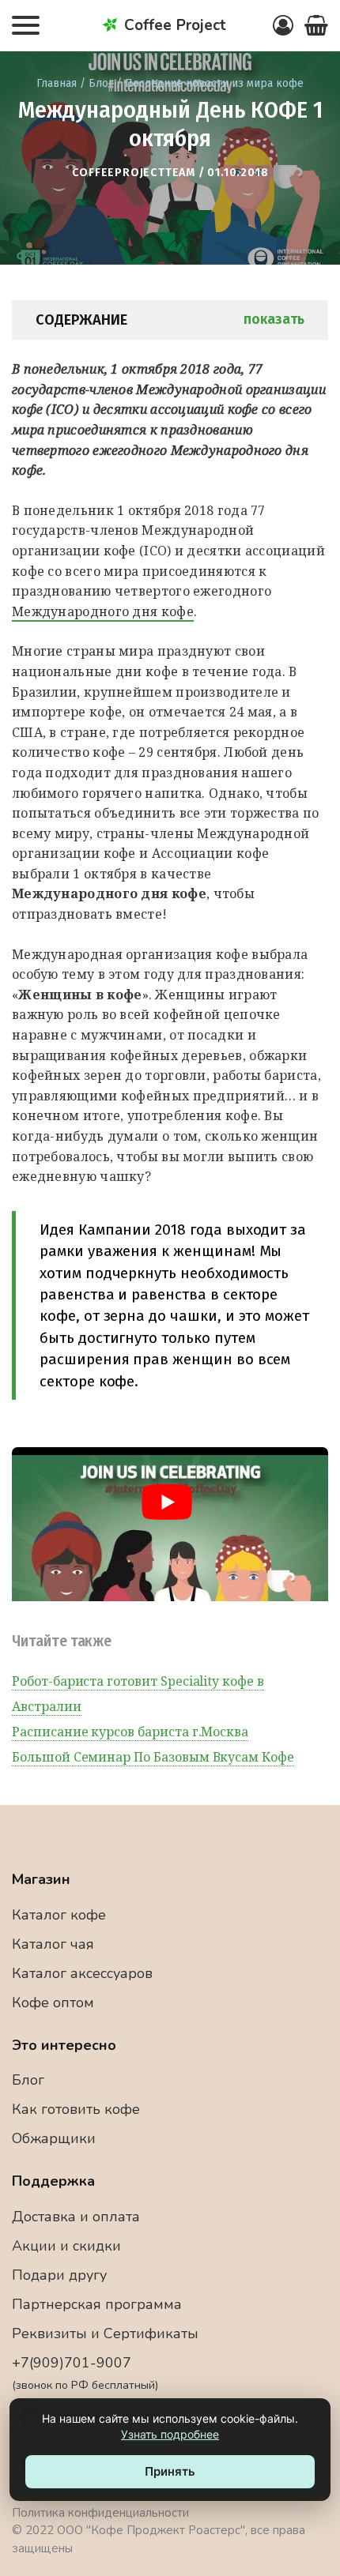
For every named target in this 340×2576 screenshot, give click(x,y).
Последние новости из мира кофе (214, 83)
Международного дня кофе (103, 611)
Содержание (170, 320)
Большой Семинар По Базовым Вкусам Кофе (153, 1757)
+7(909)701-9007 (85, 2373)
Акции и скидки (66, 2246)
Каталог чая (53, 1944)
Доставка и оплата (76, 2217)
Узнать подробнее (170, 2434)
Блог (101, 83)
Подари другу (59, 2275)
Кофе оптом (53, 2003)
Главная (57, 83)
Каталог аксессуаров (82, 1973)
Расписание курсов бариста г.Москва (130, 1732)
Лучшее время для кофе (170, 56)
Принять (170, 2471)
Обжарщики (54, 2138)
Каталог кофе (59, 1915)
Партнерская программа (97, 2304)
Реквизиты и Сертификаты (105, 2333)
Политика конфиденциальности (100, 2513)
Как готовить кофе (76, 2109)
